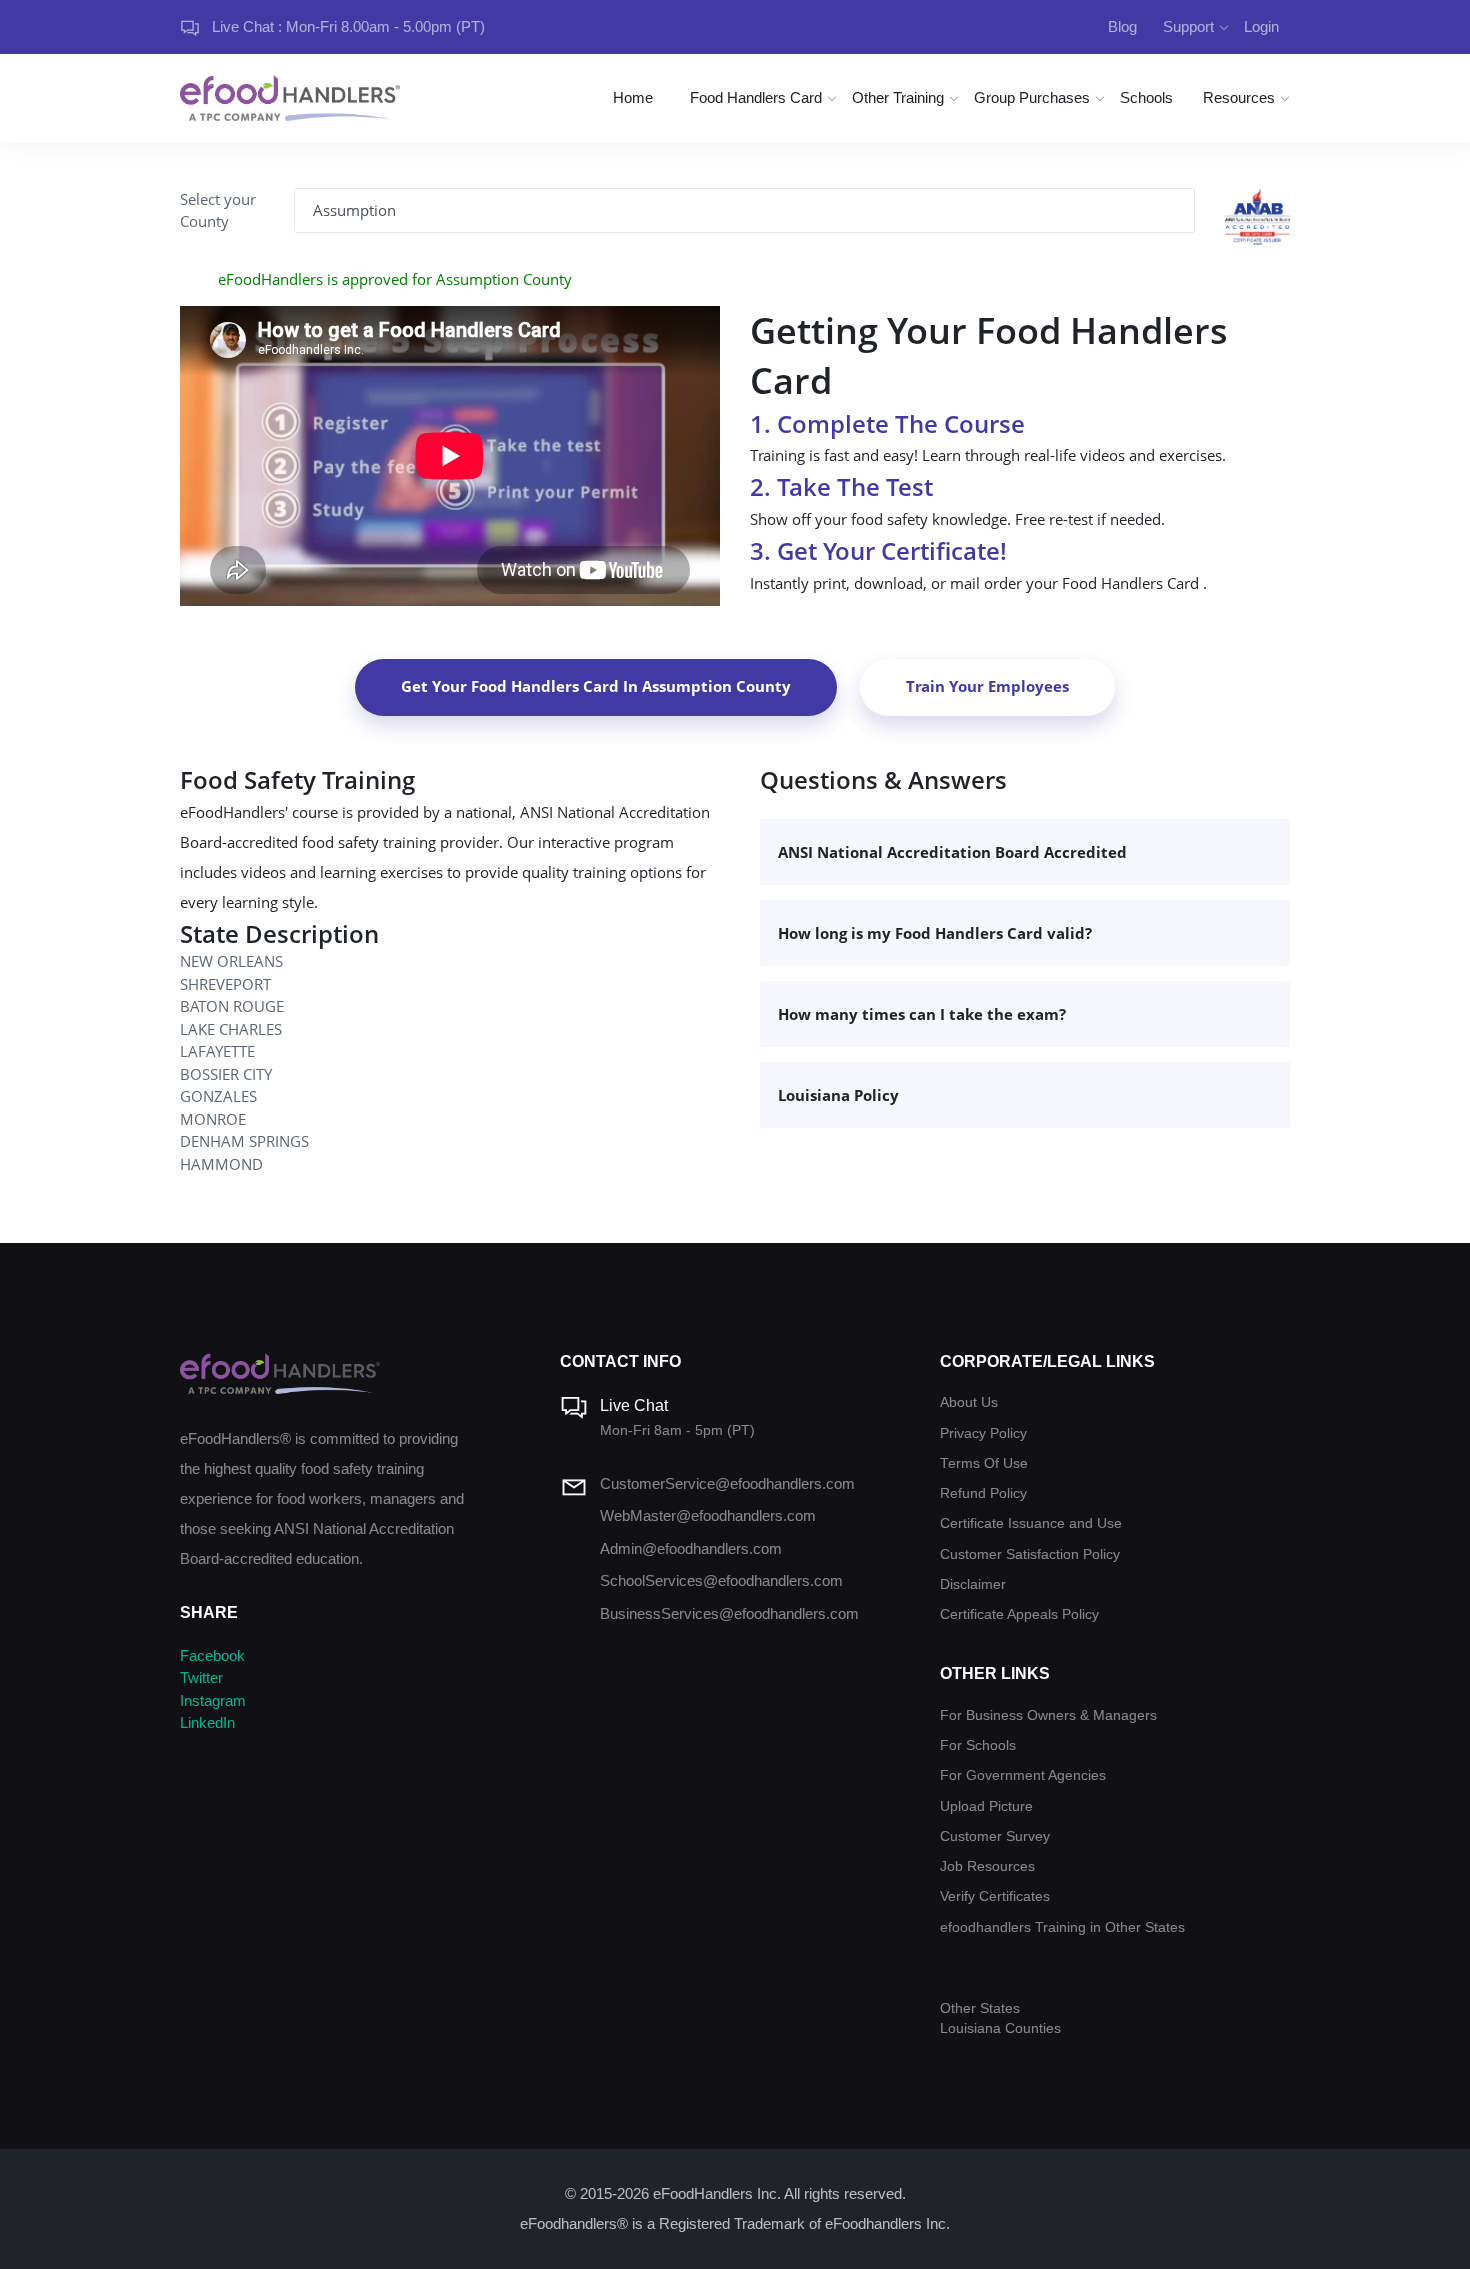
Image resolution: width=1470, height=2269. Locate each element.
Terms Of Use (984, 1463)
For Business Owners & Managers (1048, 1715)
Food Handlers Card (756, 97)
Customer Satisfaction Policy (1030, 1554)
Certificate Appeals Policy (1019, 1614)
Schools (1146, 97)
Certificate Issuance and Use (1031, 1523)
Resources (1239, 97)
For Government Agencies (1023, 1775)
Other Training (898, 97)
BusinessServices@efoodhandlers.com (729, 1613)
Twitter (201, 1677)
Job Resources (987, 1866)
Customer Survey (995, 1836)
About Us (969, 1402)
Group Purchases (1032, 97)
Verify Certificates (995, 1896)
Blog (1122, 26)
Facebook (212, 1655)
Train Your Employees (987, 686)
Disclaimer (973, 1584)
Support (1188, 26)
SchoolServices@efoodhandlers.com (721, 1580)
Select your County (218, 210)
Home (633, 97)
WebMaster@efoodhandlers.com (708, 1515)
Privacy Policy (983, 1433)
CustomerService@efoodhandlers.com (727, 1483)
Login (1261, 26)
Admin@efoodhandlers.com (691, 1548)
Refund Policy (983, 1493)
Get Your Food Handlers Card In (596, 686)
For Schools (978, 1745)
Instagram (213, 1700)
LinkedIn (207, 1722)
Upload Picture (986, 1806)
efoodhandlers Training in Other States (1062, 1927)
